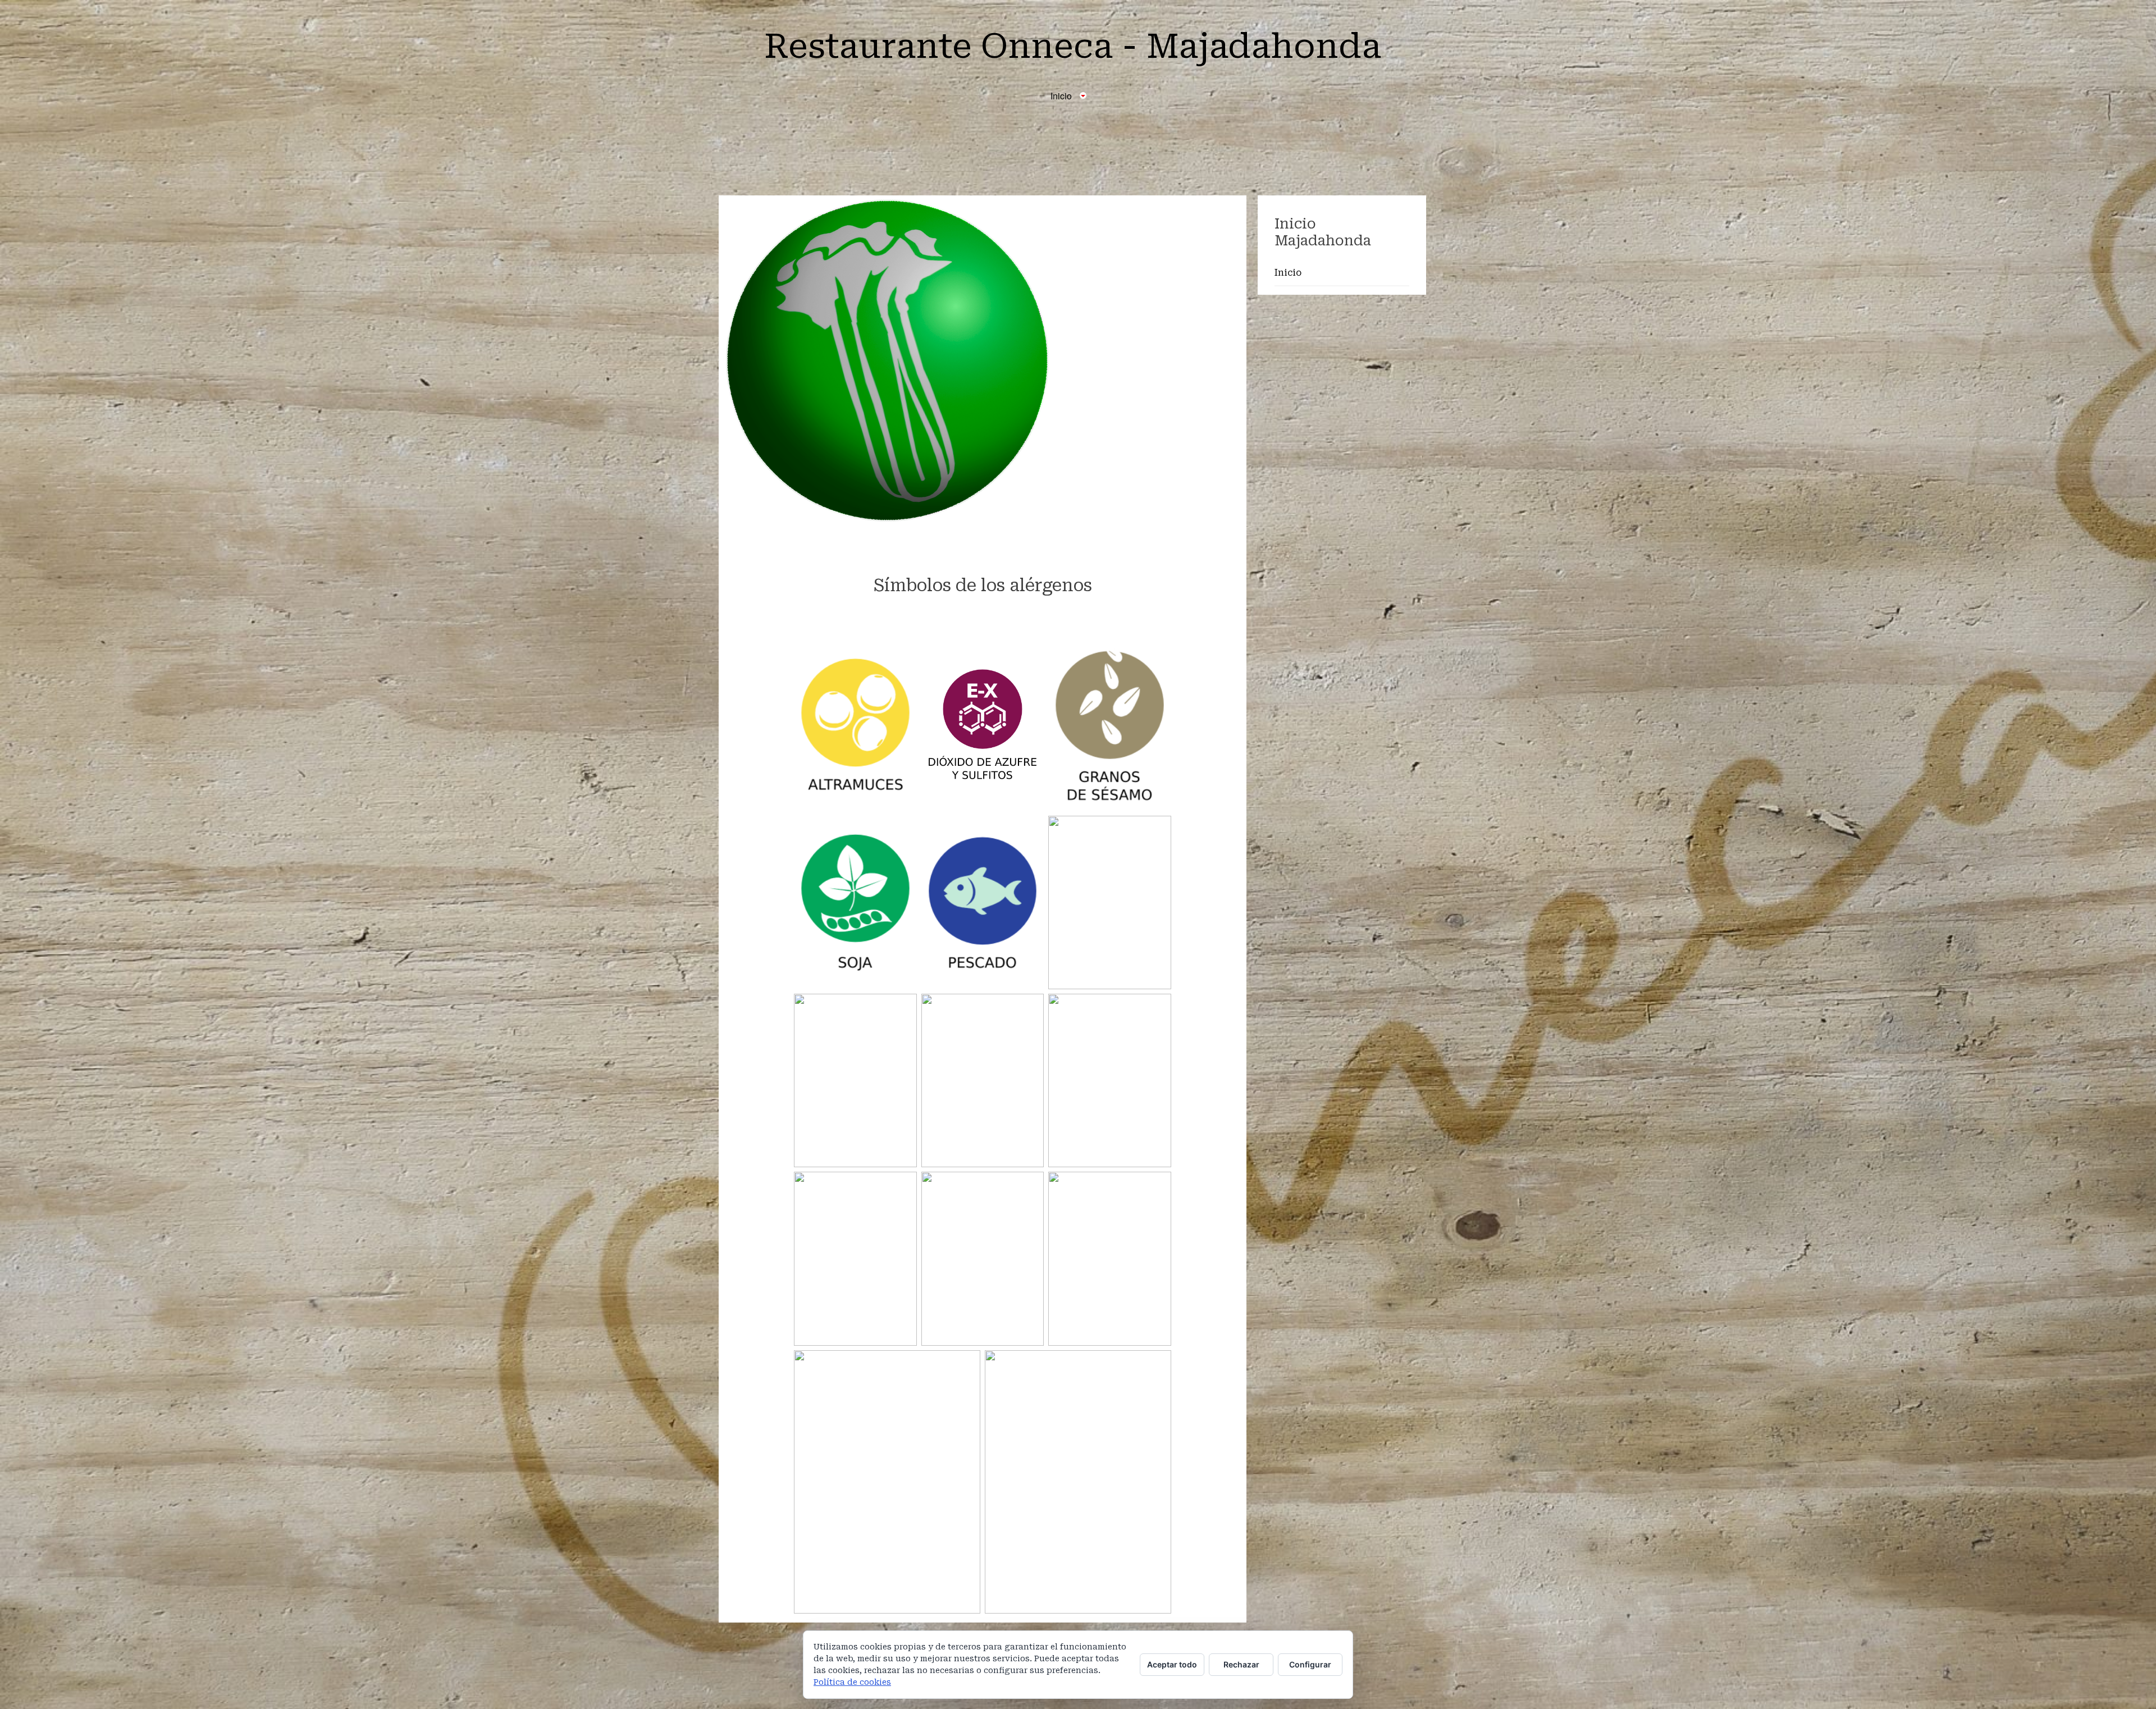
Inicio (1288, 273)
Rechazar (1241, 1664)
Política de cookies (852, 1682)
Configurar (1310, 1664)
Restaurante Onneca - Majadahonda (1073, 46)
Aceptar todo (1172, 1664)
